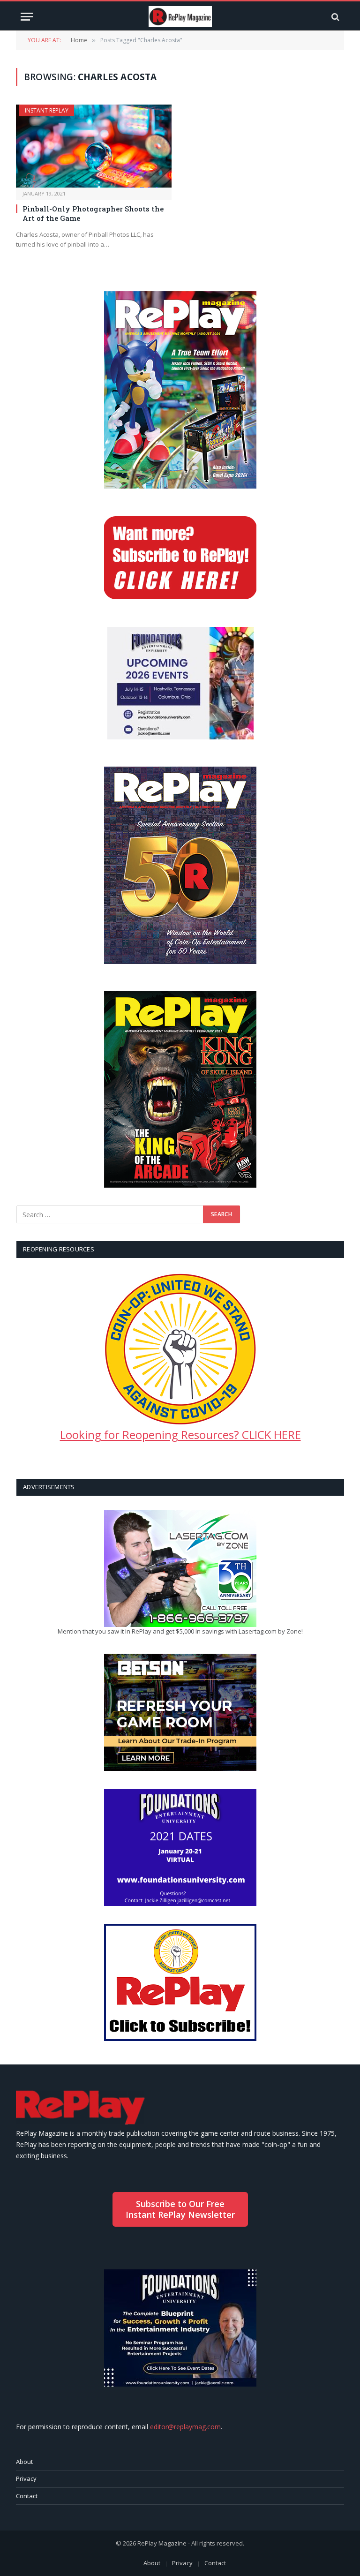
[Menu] (27, 17)
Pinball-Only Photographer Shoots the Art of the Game (93, 213)
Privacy (26, 2478)
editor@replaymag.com (185, 2427)
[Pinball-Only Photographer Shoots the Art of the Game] (94, 146)
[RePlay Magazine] (180, 17)
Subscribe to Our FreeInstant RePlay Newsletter (180, 2209)
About (24, 2462)
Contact (27, 2496)
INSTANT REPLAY (47, 110)
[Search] (334, 17)
